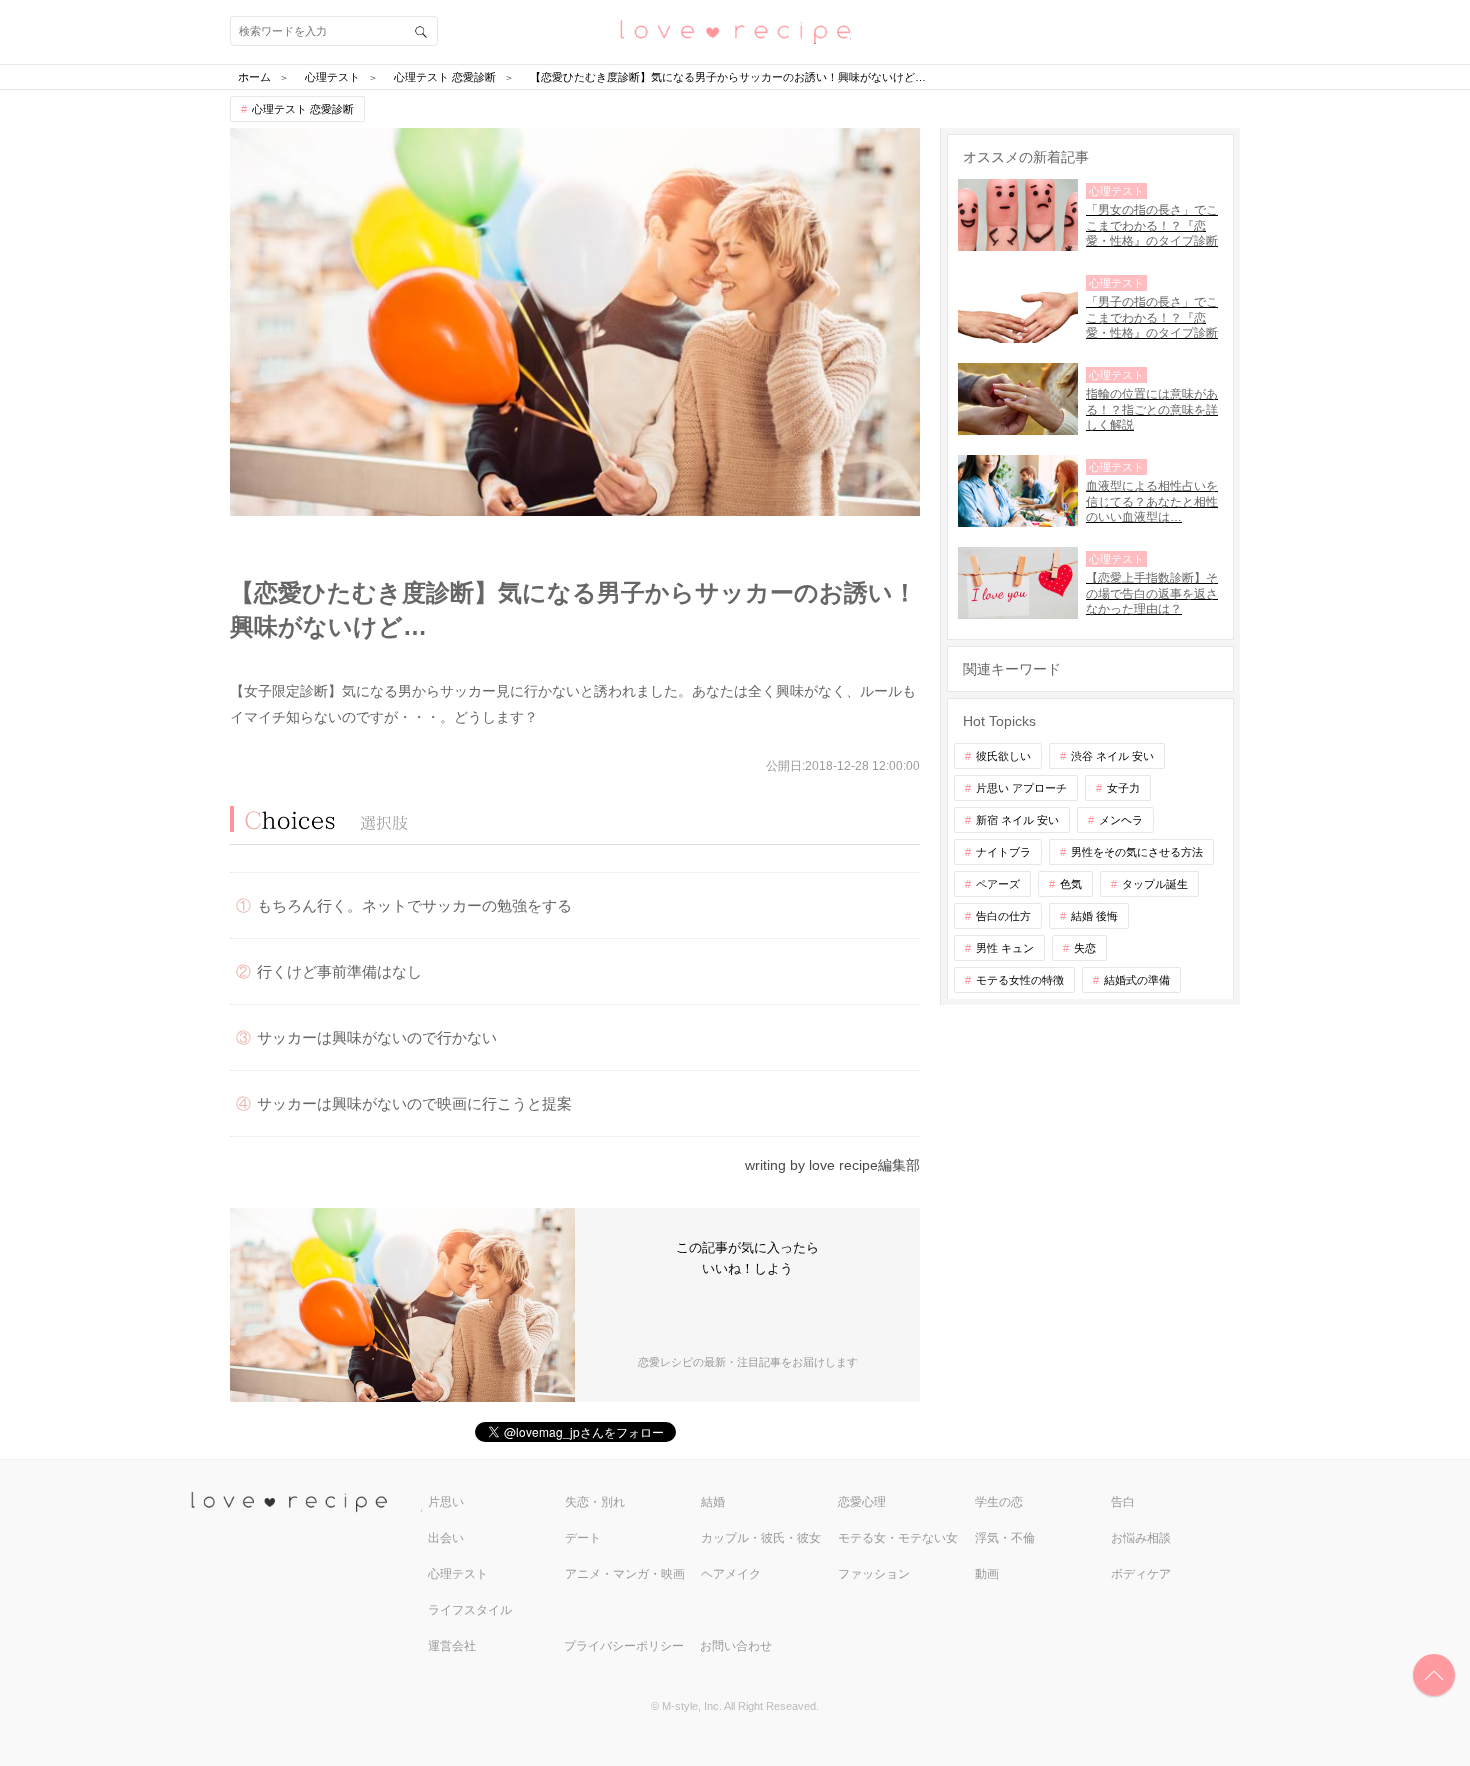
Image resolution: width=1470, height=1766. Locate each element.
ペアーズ (998, 884)
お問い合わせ (736, 1646)
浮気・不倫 (1005, 1538)
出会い (446, 1538)
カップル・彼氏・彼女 (761, 1538)
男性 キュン (1005, 948)
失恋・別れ (595, 1502)
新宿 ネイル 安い (1017, 820)
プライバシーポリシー (624, 1646)
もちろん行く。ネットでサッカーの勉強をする (414, 905)
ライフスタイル (470, 1610)
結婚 (713, 1502)
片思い (446, 1502)
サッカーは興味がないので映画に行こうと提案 (414, 1103)
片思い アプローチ (1021, 788)
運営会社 (452, 1646)
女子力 (1123, 788)
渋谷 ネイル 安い (1112, 756)
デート (583, 1538)
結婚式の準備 (1137, 980)
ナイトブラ (1003, 852)
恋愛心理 (862, 1502)
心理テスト (458, 1574)
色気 (1071, 884)
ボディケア (1141, 1574)
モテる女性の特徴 (1020, 980)
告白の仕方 (1003, 916)
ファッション (874, 1574)
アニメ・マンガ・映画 (625, 1574)
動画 (987, 1574)
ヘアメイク (731, 1574)
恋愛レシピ (735, 30)
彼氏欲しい (1003, 756)
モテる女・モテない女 (898, 1538)
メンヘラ (1121, 820)
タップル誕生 (1155, 884)
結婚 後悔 (1094, 916)
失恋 (1085, 948)
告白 (1123, 1502)
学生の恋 (999, 1502)
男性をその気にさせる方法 (1137, 852)
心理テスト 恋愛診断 (303, 109)
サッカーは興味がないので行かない (377, 1037)
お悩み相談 (1141, 1538)
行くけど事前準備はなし (339, 971)
